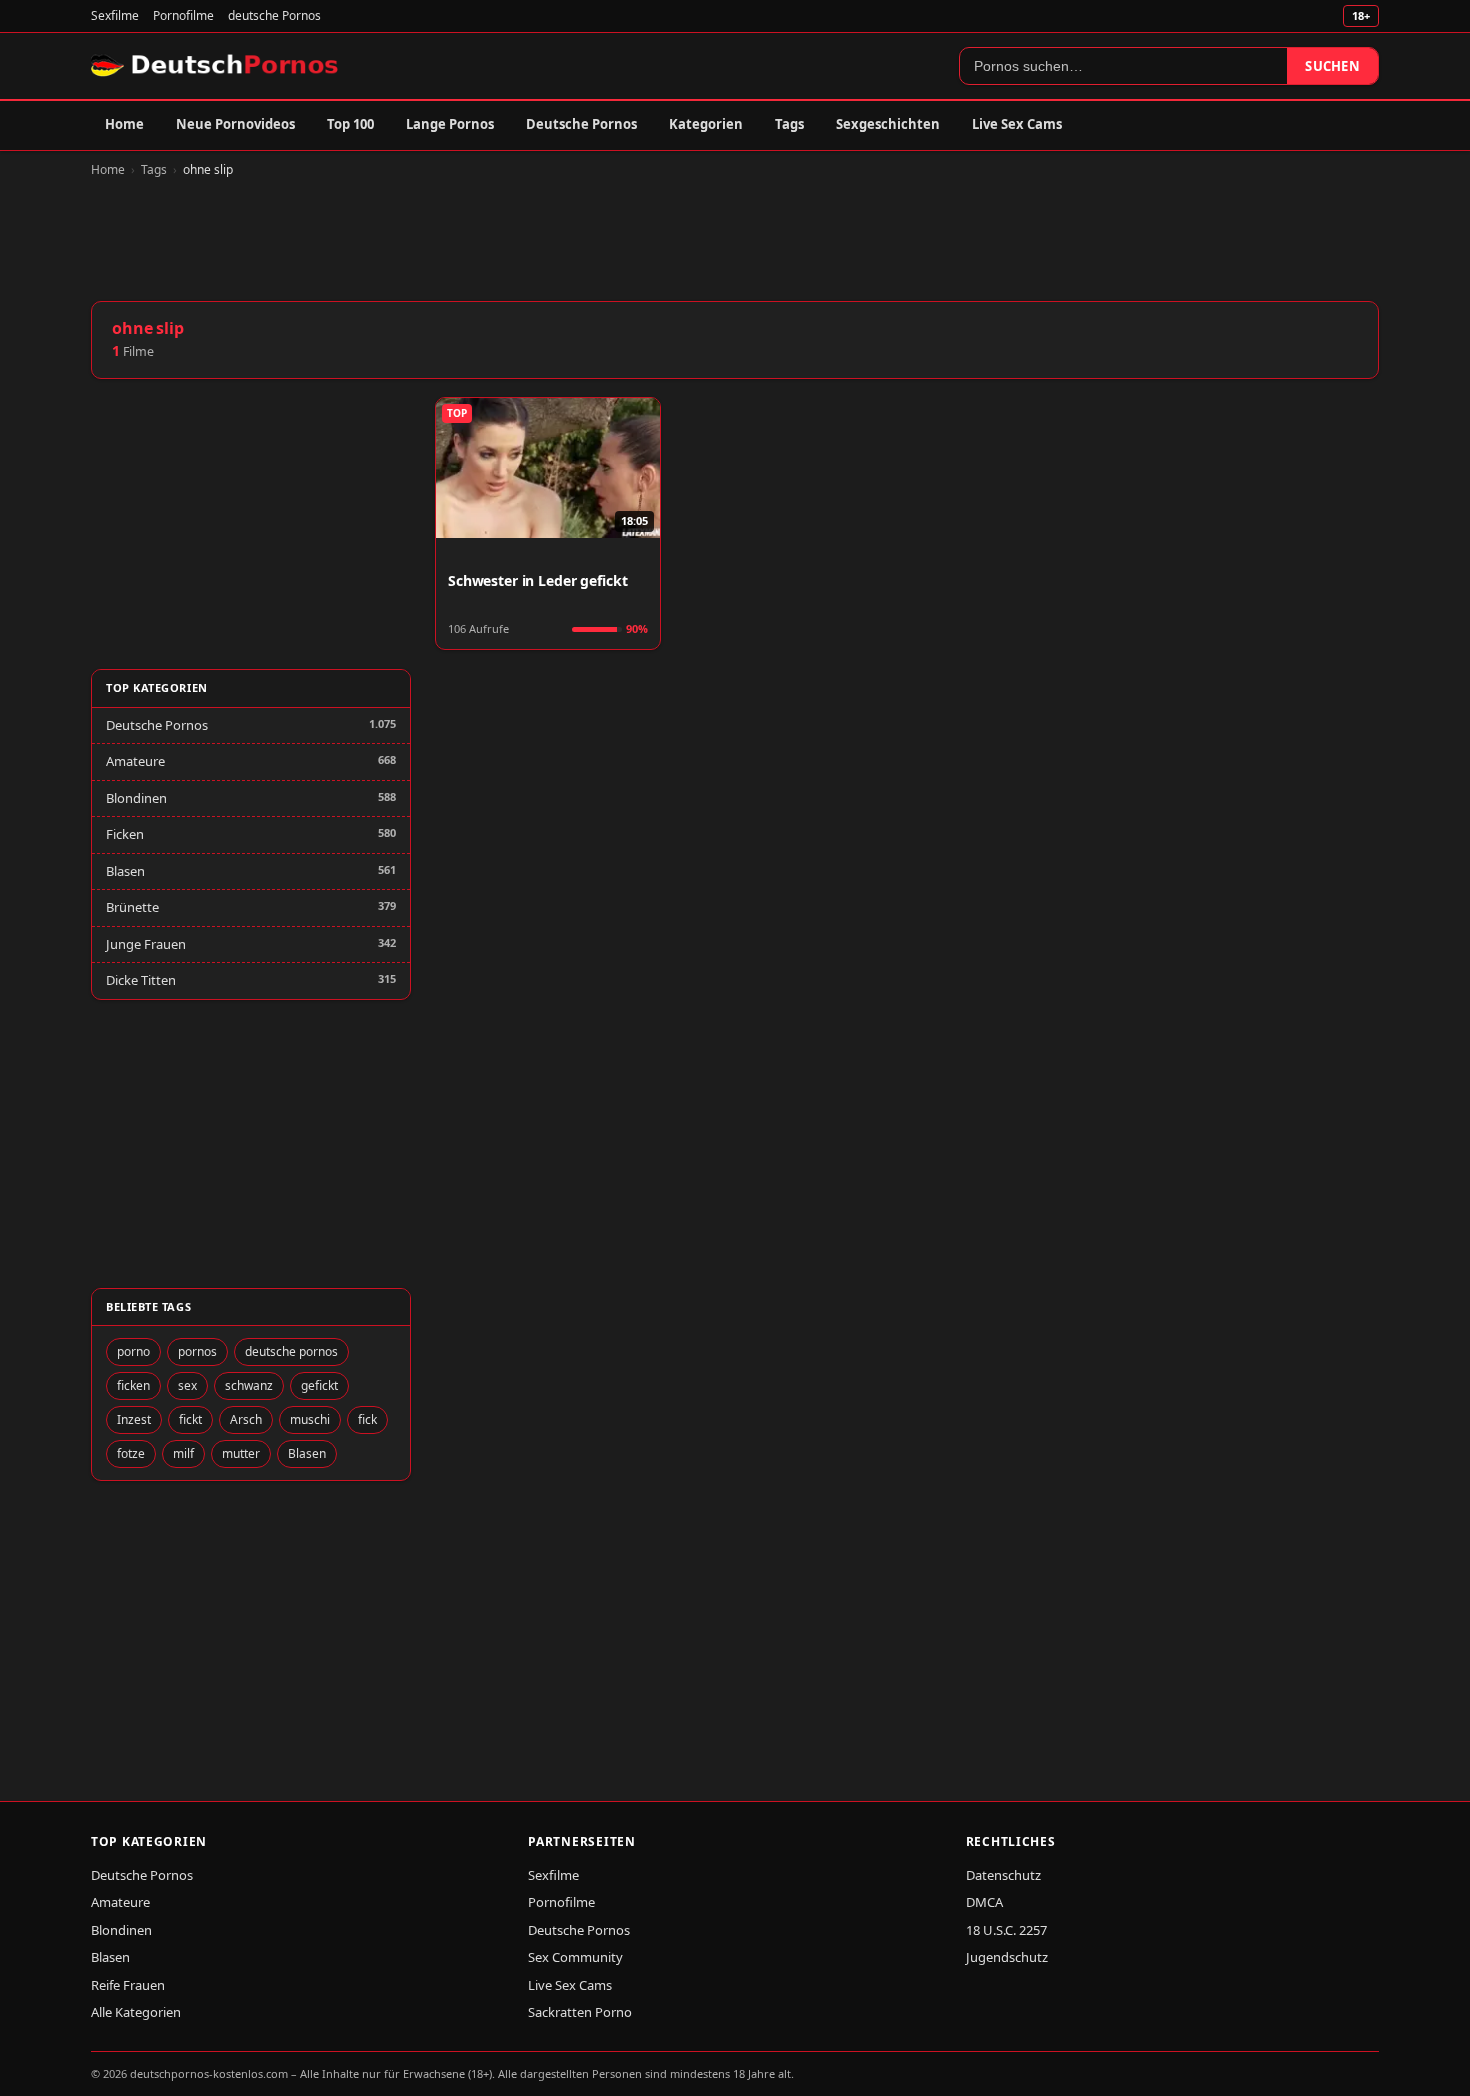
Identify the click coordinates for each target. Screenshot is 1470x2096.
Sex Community (575, 1957)
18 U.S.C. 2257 (1006, 1930)
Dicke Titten (141, 980)
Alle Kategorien (136, 2012)
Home (124, 124)
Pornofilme (183, 15)
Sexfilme (115, 15)
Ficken (125, 834)
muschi (310, 1419)
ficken (133, 1385)
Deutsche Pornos (581, 124)
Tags (789, 124)
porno (133, 1351)
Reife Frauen (128, 1985)
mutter (241, 1453)
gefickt (319, 1385)
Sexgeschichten (888, 124)
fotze (131, 1453)
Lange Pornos (450, 124)
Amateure (135, 761)
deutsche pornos (291, 1351)
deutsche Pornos (274, 15)
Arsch (246, 1419)
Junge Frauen (146, 944)
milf (183, 1453)
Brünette (132, 907)
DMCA (984, 1902)
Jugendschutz (1007, 1957)
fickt (190, 1419)
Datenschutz (1003, 1875)
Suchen (1332, 66)
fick (367, 1419)
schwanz (249, 1385)
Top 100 (350, 124)
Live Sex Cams (1017, 124)
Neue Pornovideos (235, 124)
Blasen (125, 871)
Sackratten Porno (580, 2012)
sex (187, 1385)
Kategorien (706, 124)
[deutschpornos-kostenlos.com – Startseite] (216, 66)
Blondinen (136, 798)
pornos (197, 1351)
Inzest (134, 1419)
